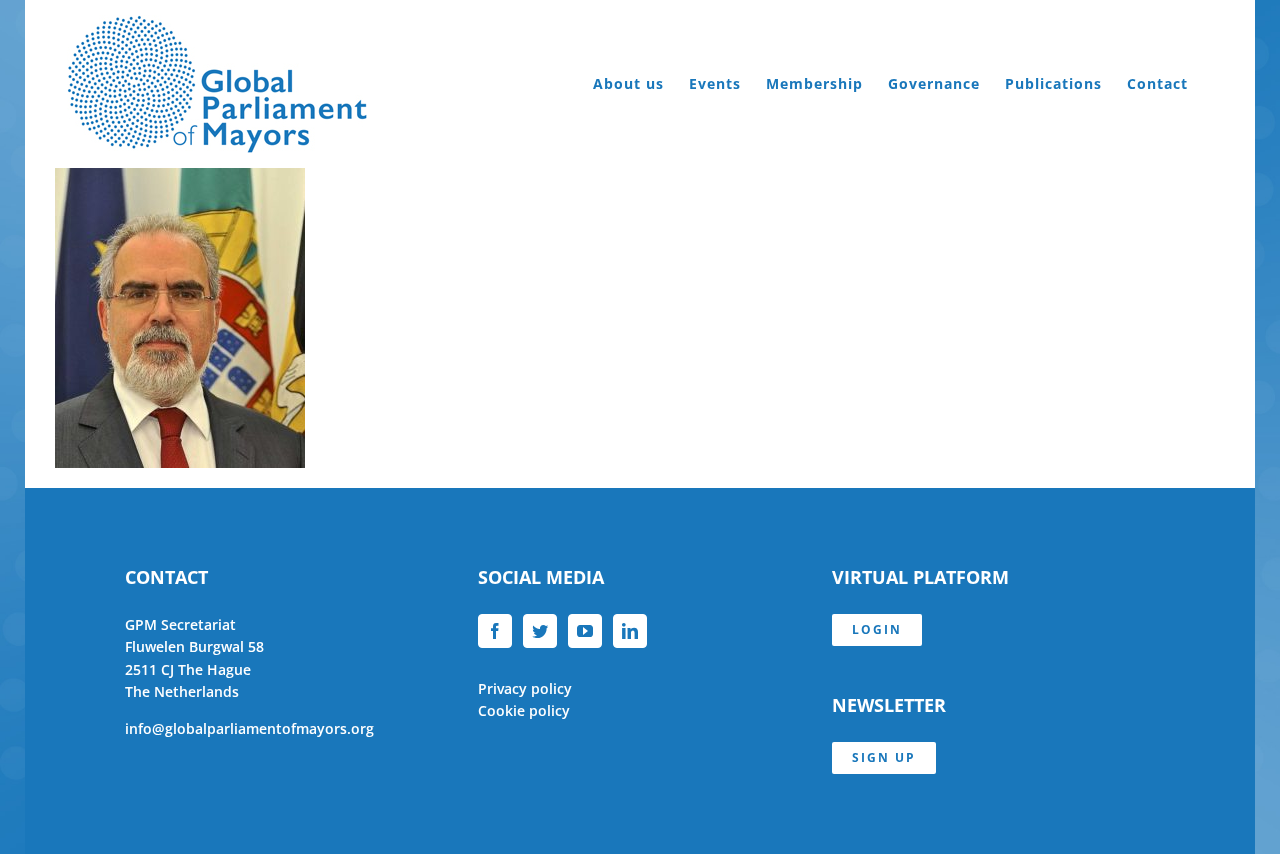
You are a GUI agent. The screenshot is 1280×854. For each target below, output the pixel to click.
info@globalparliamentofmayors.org (249, 728)
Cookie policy (524, 710)
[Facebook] (495, 631)
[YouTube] (585, 631)
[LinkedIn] (630, 631)
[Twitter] (540, 631)
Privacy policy (525, 688)
